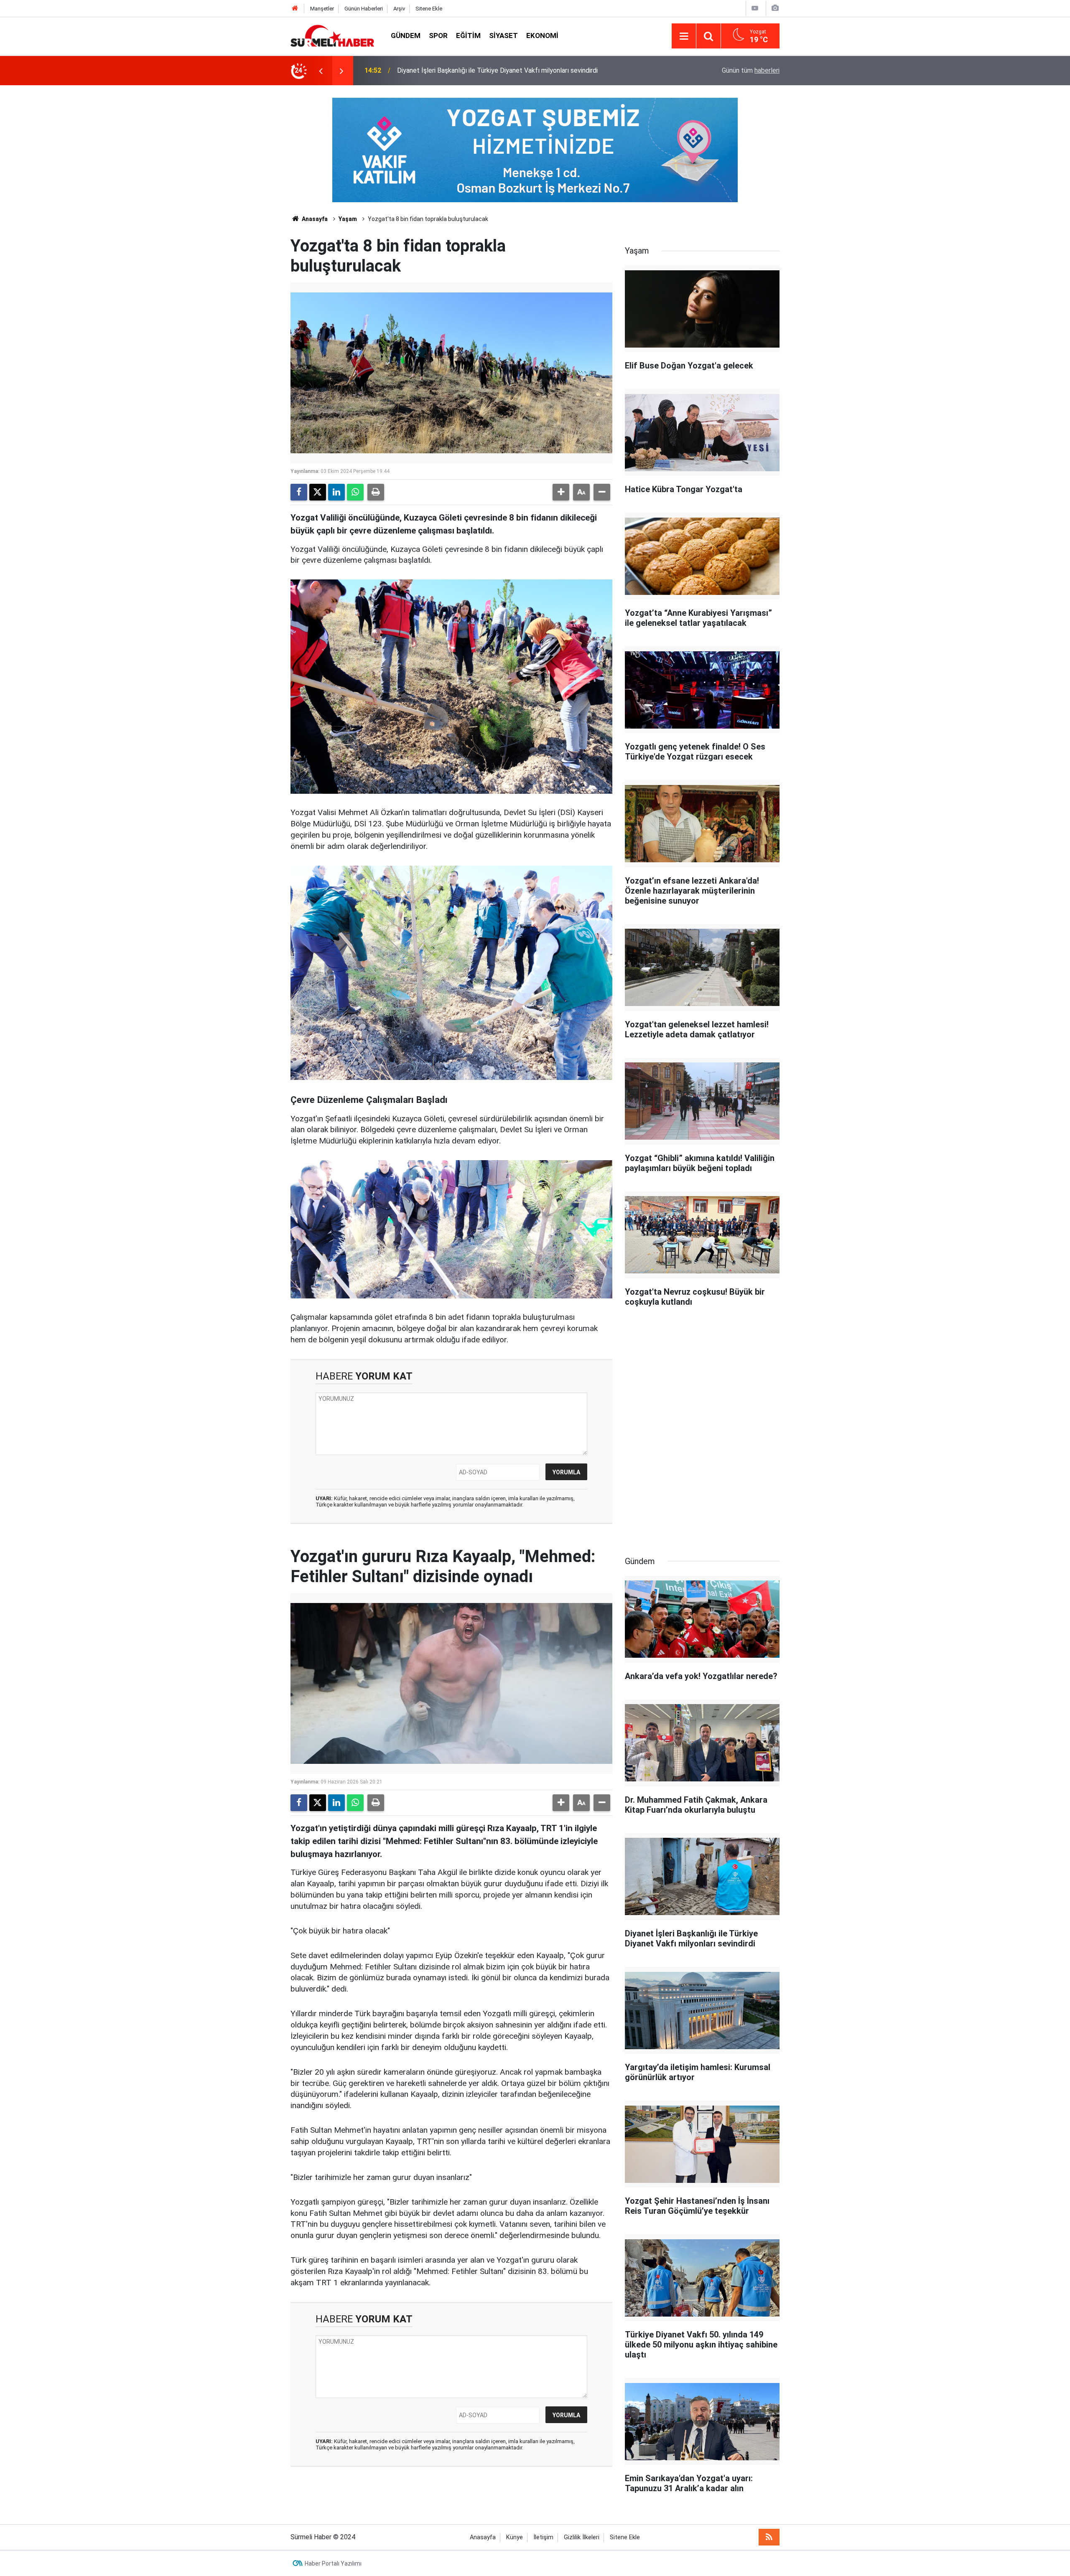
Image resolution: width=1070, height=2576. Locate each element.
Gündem (406, 36)
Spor (438, 36)
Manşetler (322, 9)
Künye (515, 2537)
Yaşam (348, 219)
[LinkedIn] (336, 492)
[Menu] (684, 36)
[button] (561, 492)
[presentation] (321, 71)
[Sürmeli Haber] (332, 35)
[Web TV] (755, 8)
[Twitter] (318, 492)
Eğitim (468, 36)
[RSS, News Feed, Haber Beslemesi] (769, 2537)
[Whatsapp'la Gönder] (355, 492)
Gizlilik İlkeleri (582, 2537)
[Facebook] (299, 492)
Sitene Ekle (429, 9)
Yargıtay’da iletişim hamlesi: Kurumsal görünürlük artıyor (478, 70)
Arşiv (399, 9)
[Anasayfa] (295, 9)
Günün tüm (751, 70)
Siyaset (503, 36)
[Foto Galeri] (775, 8)
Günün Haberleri (364, 9)
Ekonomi (542, 36)
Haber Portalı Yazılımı (333, 2563)
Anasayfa (314, 219)
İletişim (543, 2537)
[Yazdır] (376, 492)
